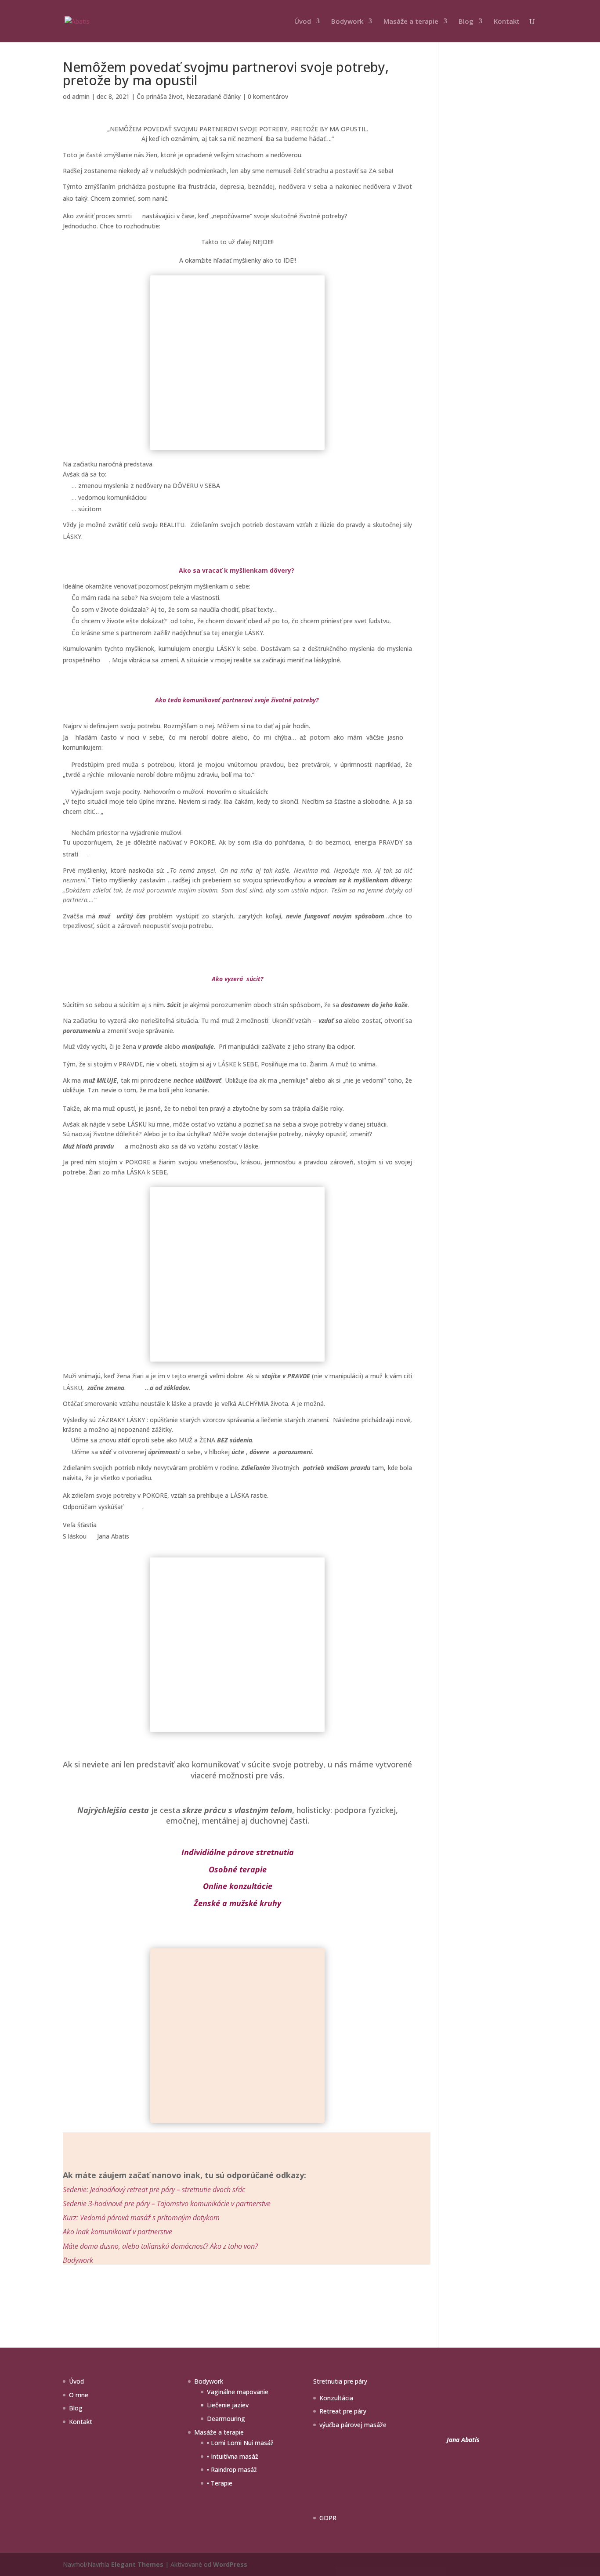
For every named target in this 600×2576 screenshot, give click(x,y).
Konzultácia (336, 2398)
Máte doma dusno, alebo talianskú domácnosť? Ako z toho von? (160, 2246)
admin (81, 96)
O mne (79, 2395)
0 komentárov (268, 96)
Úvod (303, 22)
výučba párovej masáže (353, 2425)
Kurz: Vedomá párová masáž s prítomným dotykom (141, 2218)
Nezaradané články (213, 96)
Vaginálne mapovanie (238, 2392)
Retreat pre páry (343, 2411)
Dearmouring (226, 2419)
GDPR (328, 2518)
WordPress (230, 2564)
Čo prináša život (160, 96)
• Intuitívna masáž (233, 2456)
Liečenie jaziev (228, 2405)
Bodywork (347, 22)
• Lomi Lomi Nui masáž (240, 2443)
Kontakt (507, 22)
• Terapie (220, 2483)
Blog (466, 22)
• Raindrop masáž (232, 2469)
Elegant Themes (137, 2564)
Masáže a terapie (411, 22)
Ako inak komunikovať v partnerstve (117, 2232)
